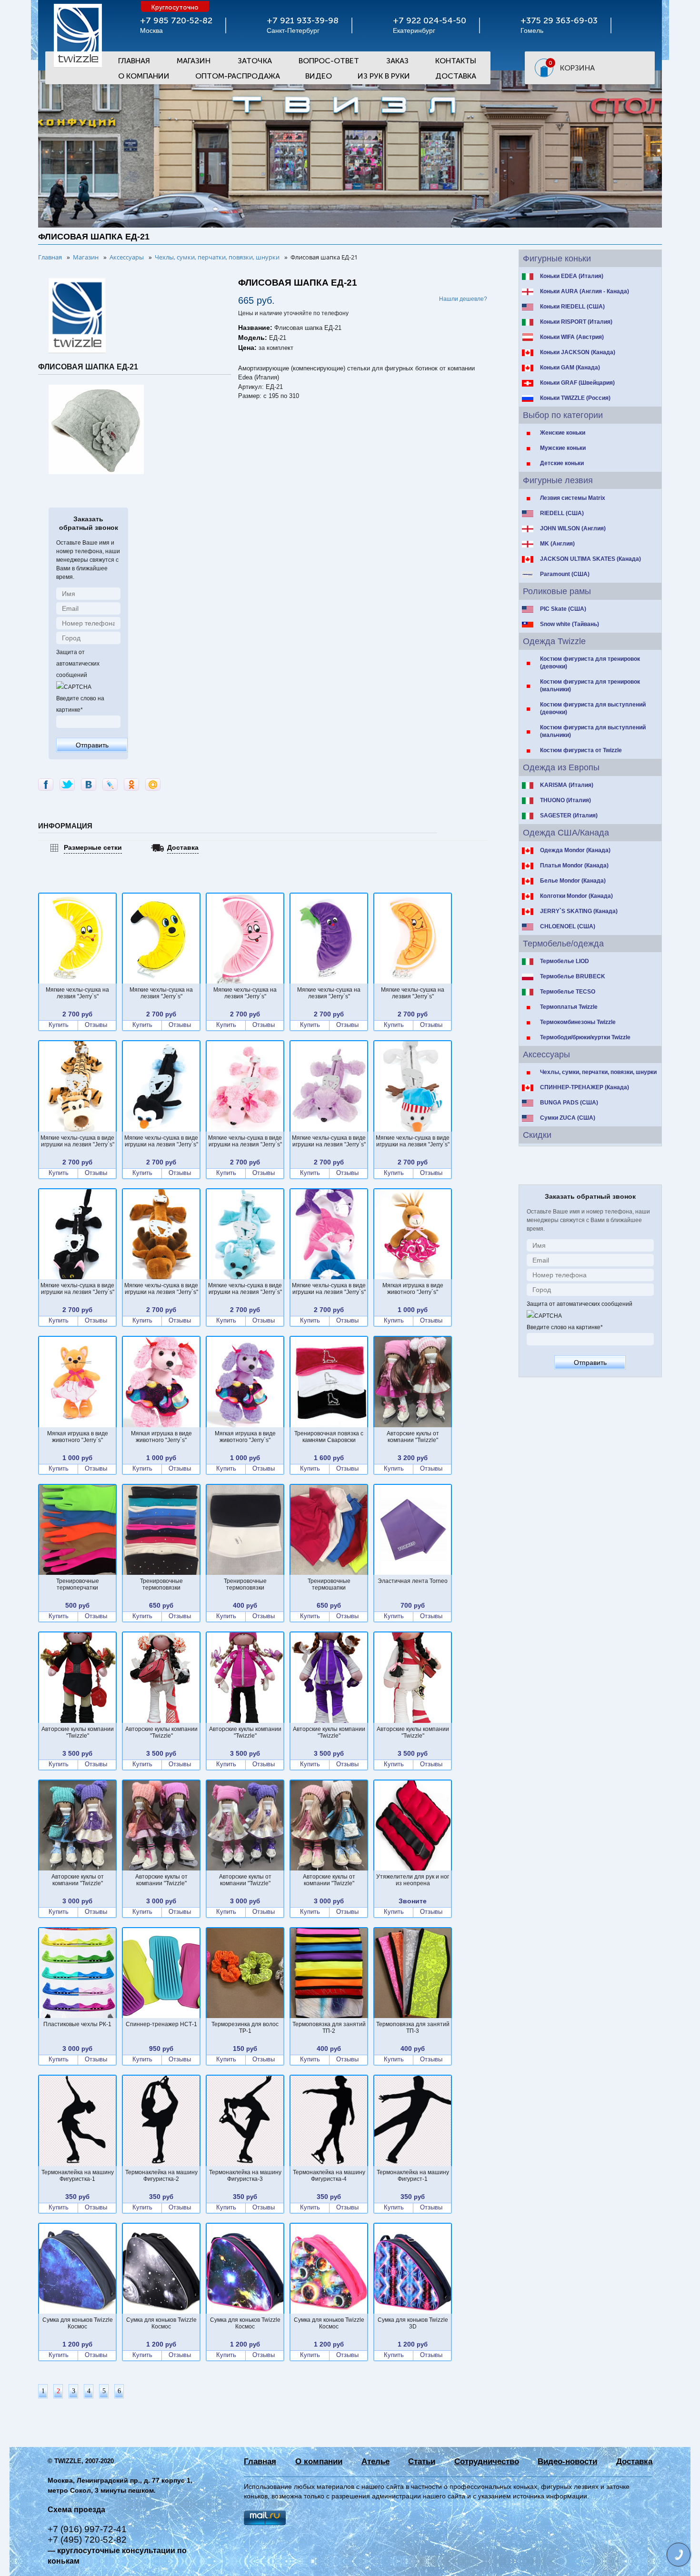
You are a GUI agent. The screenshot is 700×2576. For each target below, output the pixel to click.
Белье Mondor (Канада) (573, 881)
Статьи (422, 2462)
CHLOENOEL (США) (568, 926)
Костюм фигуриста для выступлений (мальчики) (593, 731)
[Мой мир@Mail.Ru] (153, 785)
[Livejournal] (110, 785)
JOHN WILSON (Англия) (573, 528)
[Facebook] (46, 785)
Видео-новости (567, 2462)
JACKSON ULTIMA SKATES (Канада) (590, 559)
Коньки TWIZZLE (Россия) (575, 398)
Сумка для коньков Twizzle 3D (413, 2323)
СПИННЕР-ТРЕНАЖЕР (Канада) (585, 1087)
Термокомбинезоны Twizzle (578, 1022)
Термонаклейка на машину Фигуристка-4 (329, 2176)
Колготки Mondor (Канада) (576, 896)
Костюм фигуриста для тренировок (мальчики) (590, 686)
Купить (59, 1025)
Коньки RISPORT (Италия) (576, 322)
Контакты (456, 61)
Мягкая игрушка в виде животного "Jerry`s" (413, 1289)
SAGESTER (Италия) (569, 816)
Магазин (194, 61)
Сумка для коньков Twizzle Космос (78, 2323)
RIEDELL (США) (562, 513)
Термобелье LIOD (565, 961)
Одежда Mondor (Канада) (575, 850)
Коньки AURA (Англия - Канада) (585, 291)
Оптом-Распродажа (238, 76)
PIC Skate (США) (563, 609)
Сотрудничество (487, 2462)
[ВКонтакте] (89, 785)
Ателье (375, 2462)
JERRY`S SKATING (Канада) (579, 911)
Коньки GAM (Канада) (570, 368)
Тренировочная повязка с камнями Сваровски (329, 1437)
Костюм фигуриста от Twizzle (581, 750)
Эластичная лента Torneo (413, 1581)
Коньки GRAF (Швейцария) (577, 383)
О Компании (144, 76)
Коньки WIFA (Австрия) (572, 337)
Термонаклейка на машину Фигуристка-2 (161, 2176)
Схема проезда (76, 2510)
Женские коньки (563, 433)
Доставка (456, 76)
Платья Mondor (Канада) (574, 865)
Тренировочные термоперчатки (78, 1584)
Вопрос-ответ (329, 61)
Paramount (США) (565, 574)
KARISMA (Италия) (567, 785)
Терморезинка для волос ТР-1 (245, 2028)
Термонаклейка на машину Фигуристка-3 (245, 2176)
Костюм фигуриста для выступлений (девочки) (593, 708)
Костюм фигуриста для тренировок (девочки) (590, 663)
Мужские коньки (563, 448)
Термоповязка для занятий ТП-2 (329, 2028)
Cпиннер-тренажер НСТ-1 (161, 2024)
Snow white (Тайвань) (570, 624)
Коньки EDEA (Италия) (572, 276)
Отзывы (96, 1025)
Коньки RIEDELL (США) (572, 307)
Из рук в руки (384, 76)
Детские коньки (562, 463)
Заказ (397, 61)
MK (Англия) (557, 544)
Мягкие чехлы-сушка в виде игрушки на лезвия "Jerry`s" (77, 1141)
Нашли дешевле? (463, 299)
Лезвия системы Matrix (573, 498)
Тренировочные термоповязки (161, 1584)
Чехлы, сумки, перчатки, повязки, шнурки (598, 1072)
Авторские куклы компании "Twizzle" (78, 1732)
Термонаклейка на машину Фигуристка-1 (78, 2176)
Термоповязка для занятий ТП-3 (413, 2028)
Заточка (255, 61)
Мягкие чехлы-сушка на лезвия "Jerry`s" (77, 993)
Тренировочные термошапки (329, 1584)
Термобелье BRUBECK (573, 976)
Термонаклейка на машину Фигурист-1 (413, 2176)
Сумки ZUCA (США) (568, 1118)
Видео (319, 76)
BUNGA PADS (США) (569, 1103)
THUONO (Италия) (565, 800)
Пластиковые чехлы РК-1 (77, 2024)
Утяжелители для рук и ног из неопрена (413, 1880)
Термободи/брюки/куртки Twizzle (585, 1037)
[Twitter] (67, 785)
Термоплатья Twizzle (569, 1007)
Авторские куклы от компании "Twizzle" (413, 1437)
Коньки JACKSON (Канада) (578, 352)
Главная (134, 61)
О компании (319, 2462)
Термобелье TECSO (568, 992)
